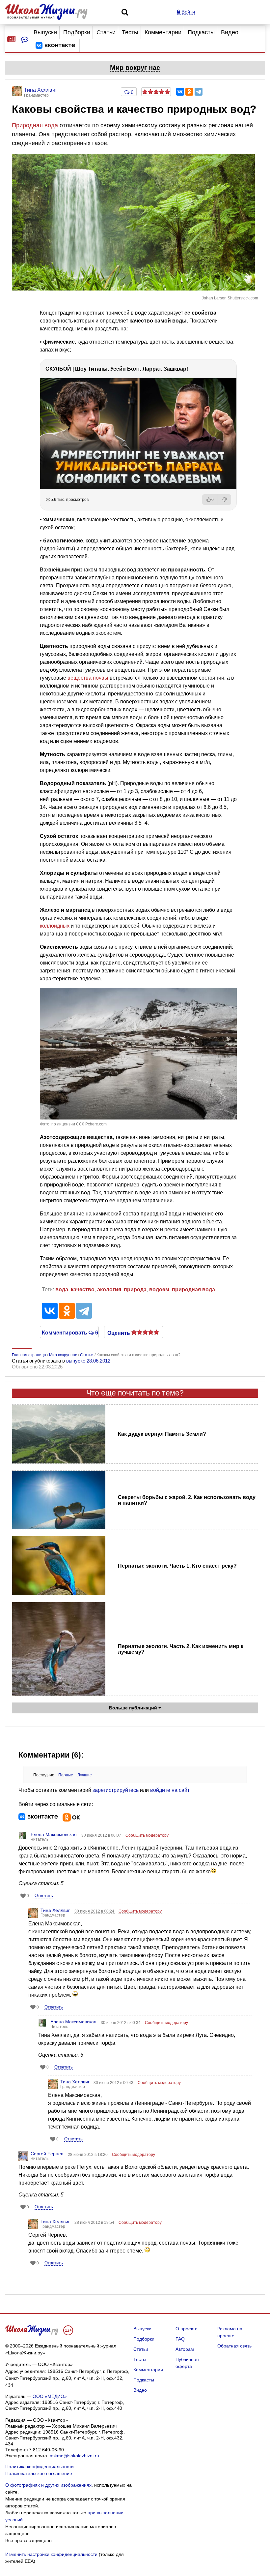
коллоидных (55, 926)
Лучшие (85, 1775)
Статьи (106, 32)
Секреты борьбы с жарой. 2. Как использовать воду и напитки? (187, 1500)
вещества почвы (88, 678)
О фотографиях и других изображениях (48, 2485)
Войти (188, 12)
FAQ (180, 2339)
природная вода (193, 1289)
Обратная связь (234, 2346)
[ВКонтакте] (180, 92)
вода (62, 1289)
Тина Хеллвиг (55, 1910)
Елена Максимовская (54, 1834)
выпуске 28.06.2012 (88, 1361)
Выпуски (45, 32)
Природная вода (35, 125)
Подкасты (201, 32)
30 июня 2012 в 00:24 (95, 1911)
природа (135, 1289)
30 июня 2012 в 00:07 (102, 1835)
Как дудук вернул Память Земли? (162, 1434)
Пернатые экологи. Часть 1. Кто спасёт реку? (177, 1566)
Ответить (44, 1896)
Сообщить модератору (147, 1835)
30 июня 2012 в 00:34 (121, 2023)
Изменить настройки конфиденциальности (51, 2554)
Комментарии (163, 32)
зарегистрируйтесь (116, 1790)
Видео (230, 32)
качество (83, 1289)
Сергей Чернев (47, 2154)
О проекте (187, 2329)
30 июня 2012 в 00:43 (114, 2083)
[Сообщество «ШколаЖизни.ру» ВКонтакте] (55, 46)
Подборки (77, 32)
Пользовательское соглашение (39, 2473)
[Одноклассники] (189, 92)
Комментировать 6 (69, 1332)
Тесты (130, 32)
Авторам (185, 2349)
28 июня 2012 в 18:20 (88, 2155)
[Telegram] (199, 92)
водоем (159, 1289)
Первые (66, 1775)
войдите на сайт (170, 1790)
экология (109, 1289)
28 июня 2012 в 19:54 (95, 2223)
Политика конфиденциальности (40, 2467)
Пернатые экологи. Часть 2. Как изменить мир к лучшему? (181, 1649)
